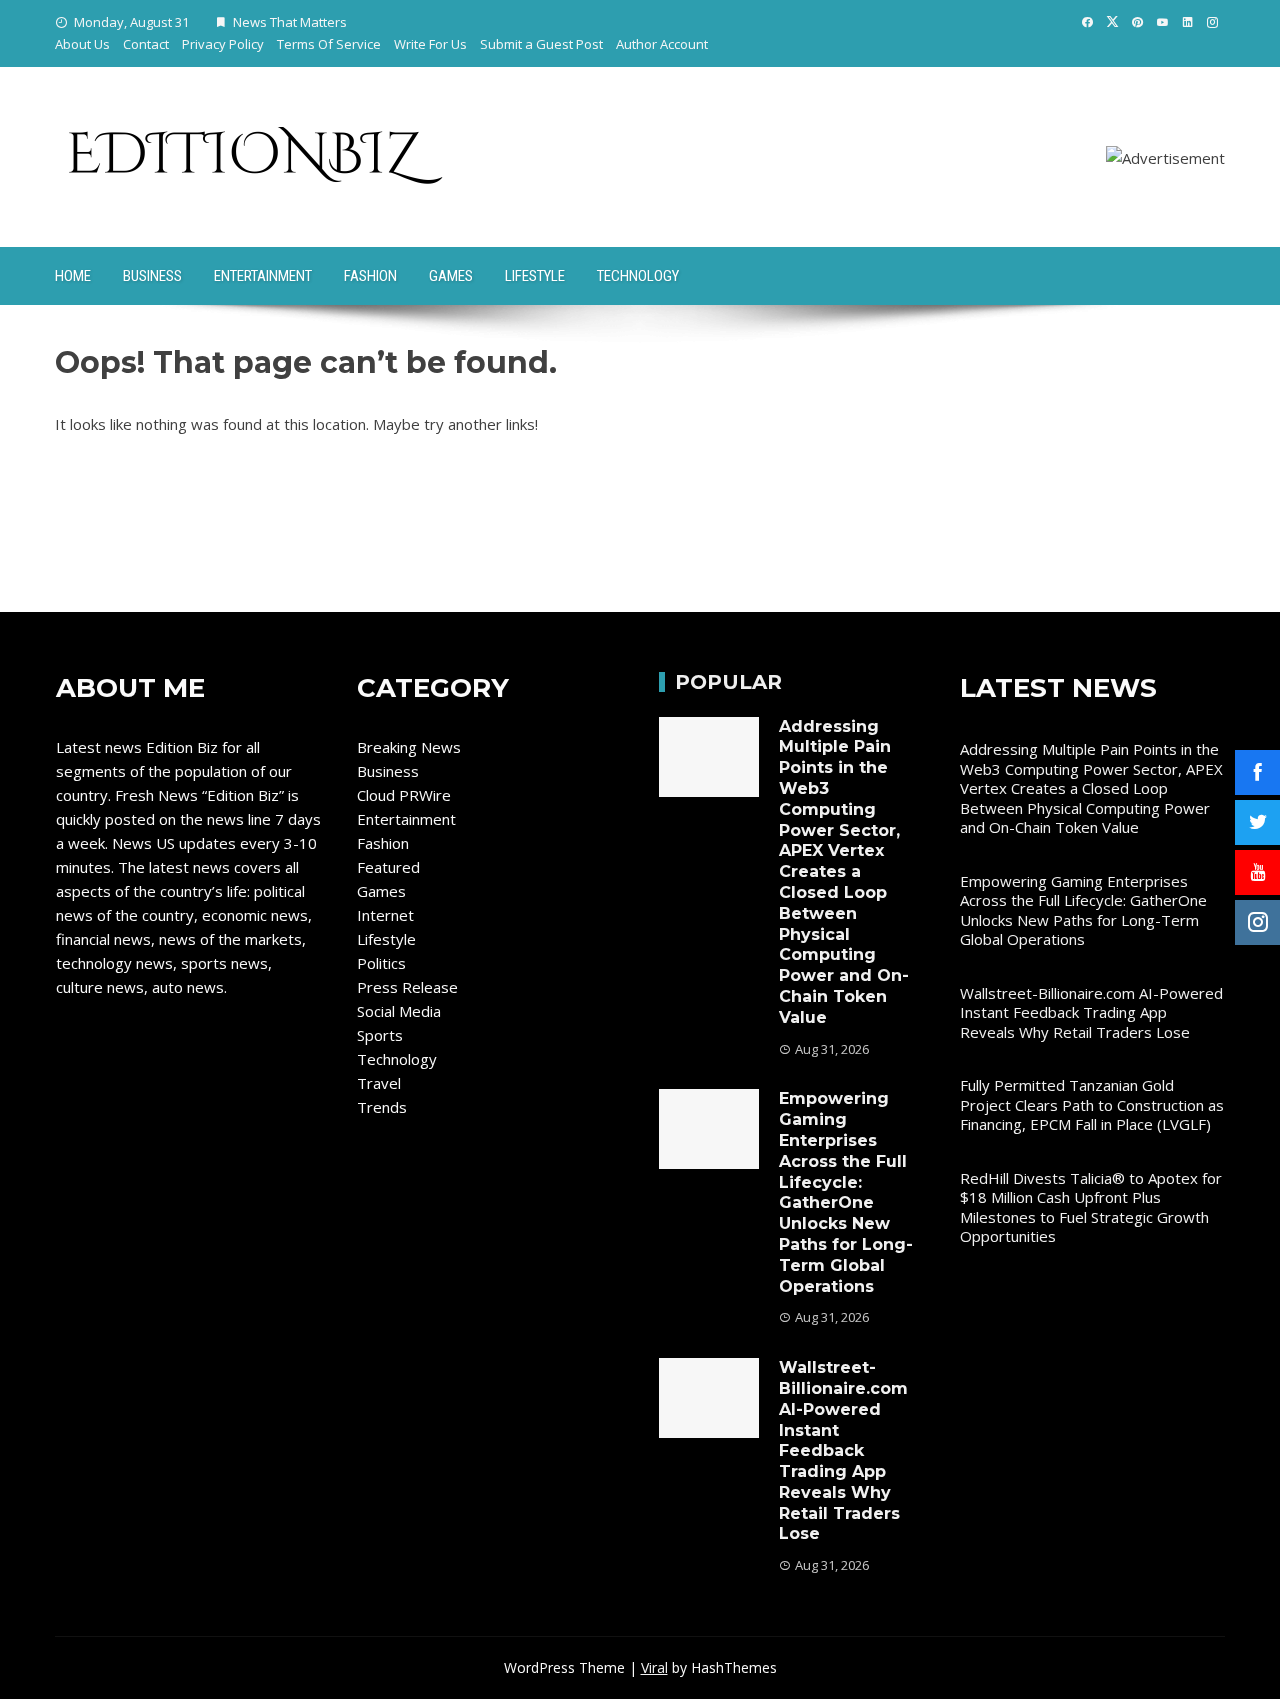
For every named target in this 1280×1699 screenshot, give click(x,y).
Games (451, 276)
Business (152, 276)
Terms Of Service (329, 44)
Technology (638, 276)
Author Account (662, 44)
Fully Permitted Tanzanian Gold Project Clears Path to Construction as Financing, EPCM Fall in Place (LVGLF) (1092, 1104)
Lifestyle (535, 276)
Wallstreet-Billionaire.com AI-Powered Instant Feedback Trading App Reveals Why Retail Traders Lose (843, 1450)
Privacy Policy (223, 44)
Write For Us (430, 44)
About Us (82, 44)
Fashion (370, 276)
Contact (146, 44)
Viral (654, 1667)
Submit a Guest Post (541, 44)
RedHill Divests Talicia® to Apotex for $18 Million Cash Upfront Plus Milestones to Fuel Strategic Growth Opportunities (1091, 1207)
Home (73, 276)
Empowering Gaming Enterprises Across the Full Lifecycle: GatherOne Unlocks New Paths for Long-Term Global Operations (846, 1192)
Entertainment (263, 276)
